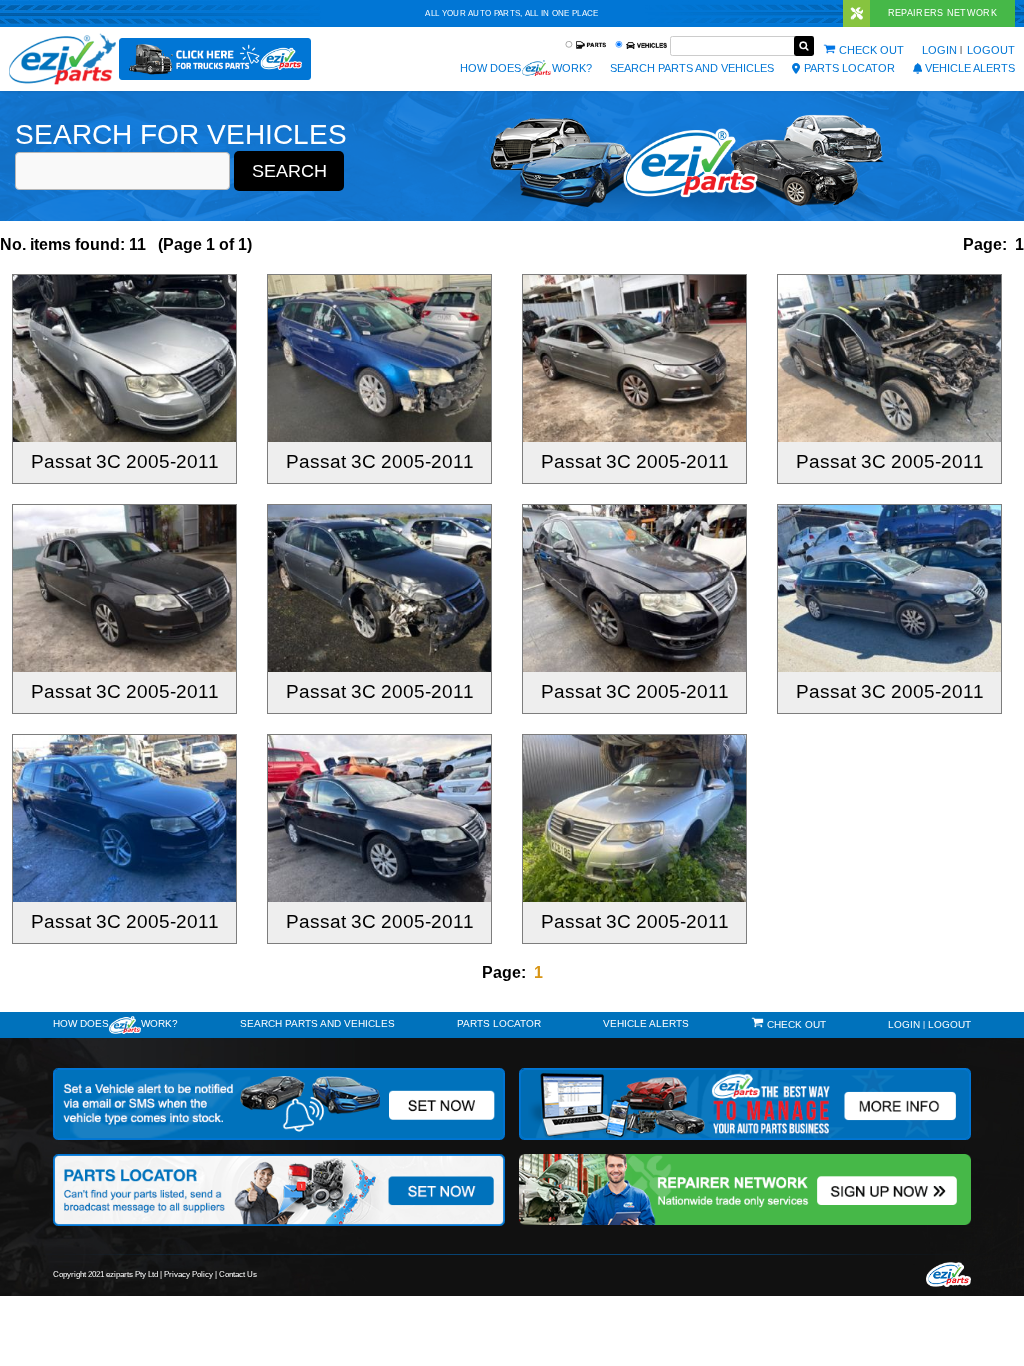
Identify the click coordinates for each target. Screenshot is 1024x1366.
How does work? (526, 68)
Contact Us (238, 1274)
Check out (871, 50)
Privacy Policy (188, 1274)
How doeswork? (115, 1023)
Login (939, 50)
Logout (991, 50)
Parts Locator (849, 68)
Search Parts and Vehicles (692, 68)
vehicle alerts (970, 68)
